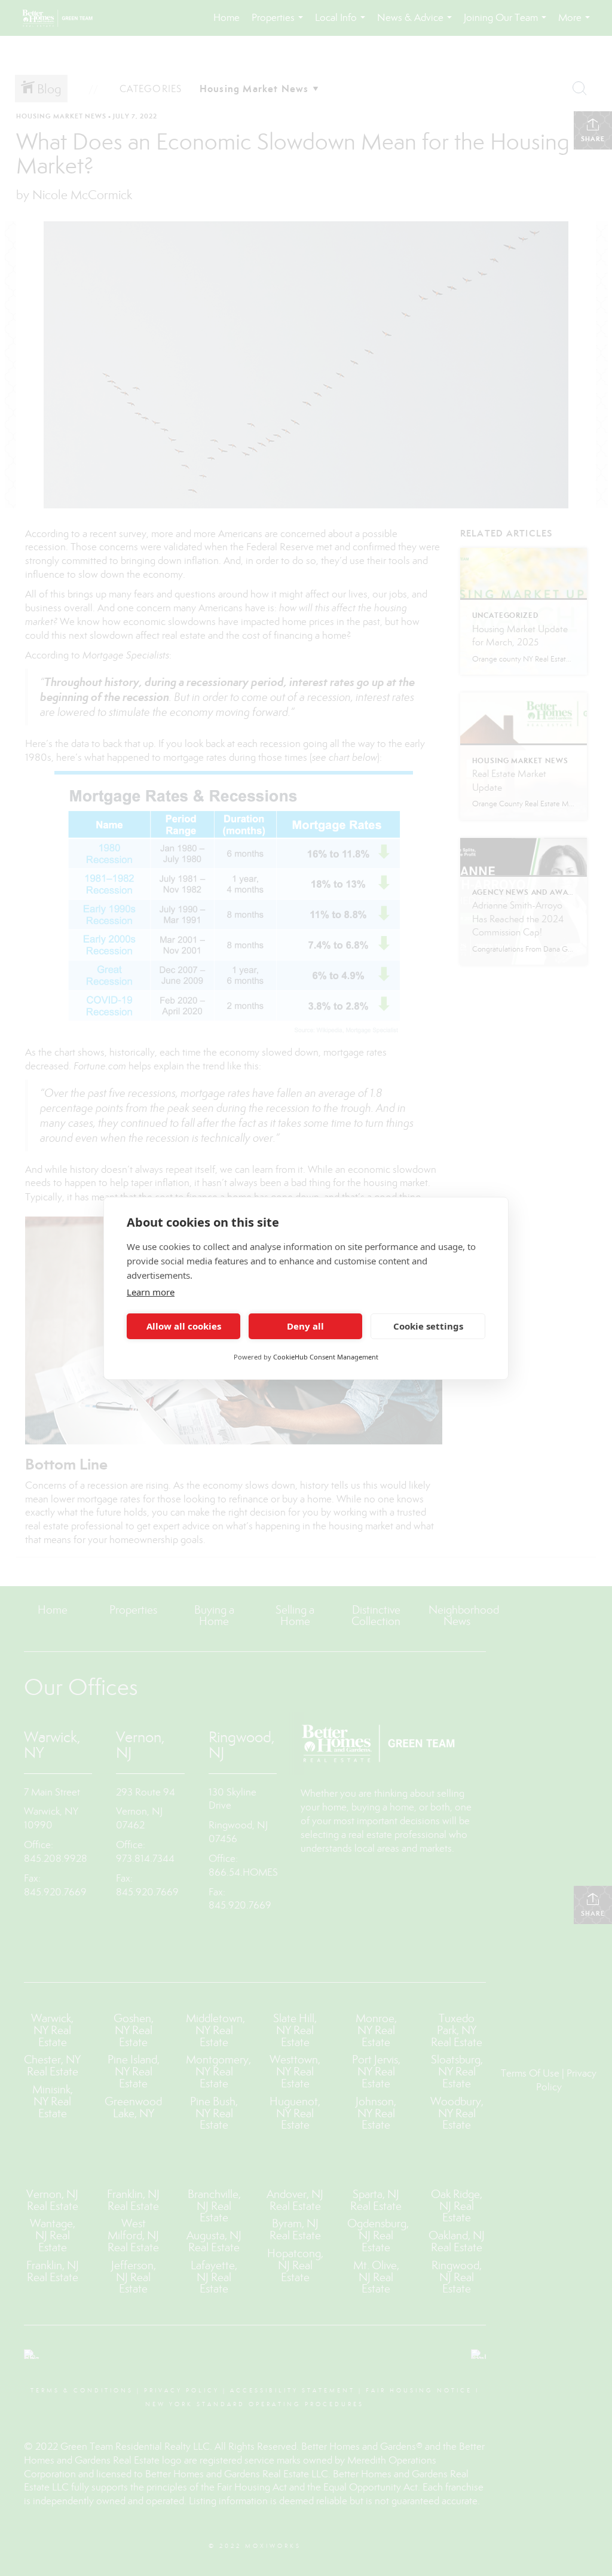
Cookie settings (428, 1326)
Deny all (305, 1326)
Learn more (151, 1292)
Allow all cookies (184, 1326)
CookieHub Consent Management (326, 1357)
